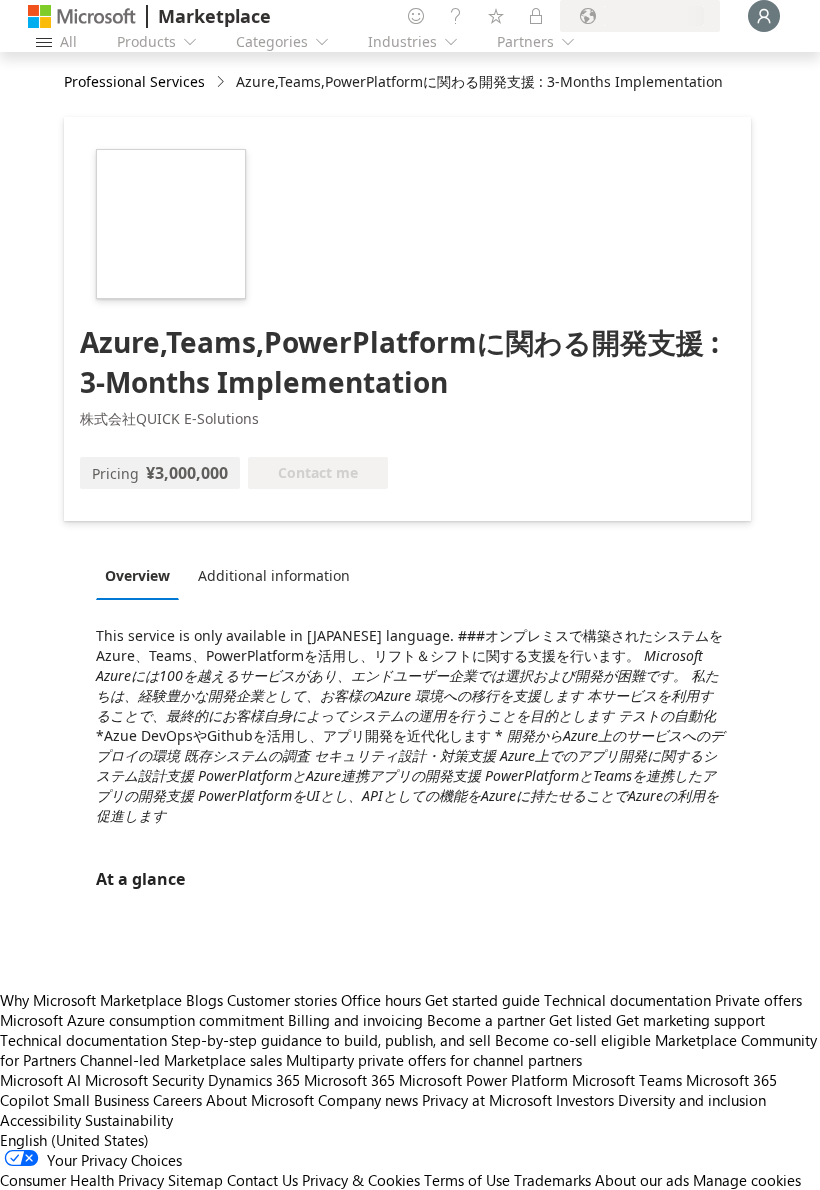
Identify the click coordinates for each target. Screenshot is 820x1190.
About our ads (642, 1180)
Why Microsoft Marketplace (91, 1000)
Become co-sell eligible (573, 1040)
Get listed (580, 1020)
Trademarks (552, 1180)
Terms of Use (467, 1180)
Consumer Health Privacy (82, 1180)
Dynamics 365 (254, 1080)
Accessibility (40, 1120)
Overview (137, 575)
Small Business (101, 1100)
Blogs (204, 1000)
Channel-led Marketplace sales (181, 1060)
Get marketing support (690, 1020)
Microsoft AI (40, 1080)
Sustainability (129, 1120)
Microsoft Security (144, 1080)
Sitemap (195, 1180)
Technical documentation (627, 1000)
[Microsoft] (82, 16)
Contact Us (262, 1180)
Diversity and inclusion (692, 1100)
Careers (177, 1100)
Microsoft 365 (349, 1080)
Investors (585, 1100)
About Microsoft (260, 1100)
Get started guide (482, 1000)
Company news (368, 1100)
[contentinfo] (222, 82)
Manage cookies (747, 1180)
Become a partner (486, 1020)
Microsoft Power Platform (483, 1080)
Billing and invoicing (355, 1020)
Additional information (274, 575)
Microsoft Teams (627, 1080)
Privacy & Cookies (361, 1180)
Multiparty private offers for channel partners (434, 1060)
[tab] (142, 575)
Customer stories (282, 1000)
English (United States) (74, 1140)
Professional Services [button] (134, 81)
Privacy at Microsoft (487, 1100)
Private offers (758, 1000)
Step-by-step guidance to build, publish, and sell (331, 1040)
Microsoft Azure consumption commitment (144, 1020)
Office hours (381, 1000)
